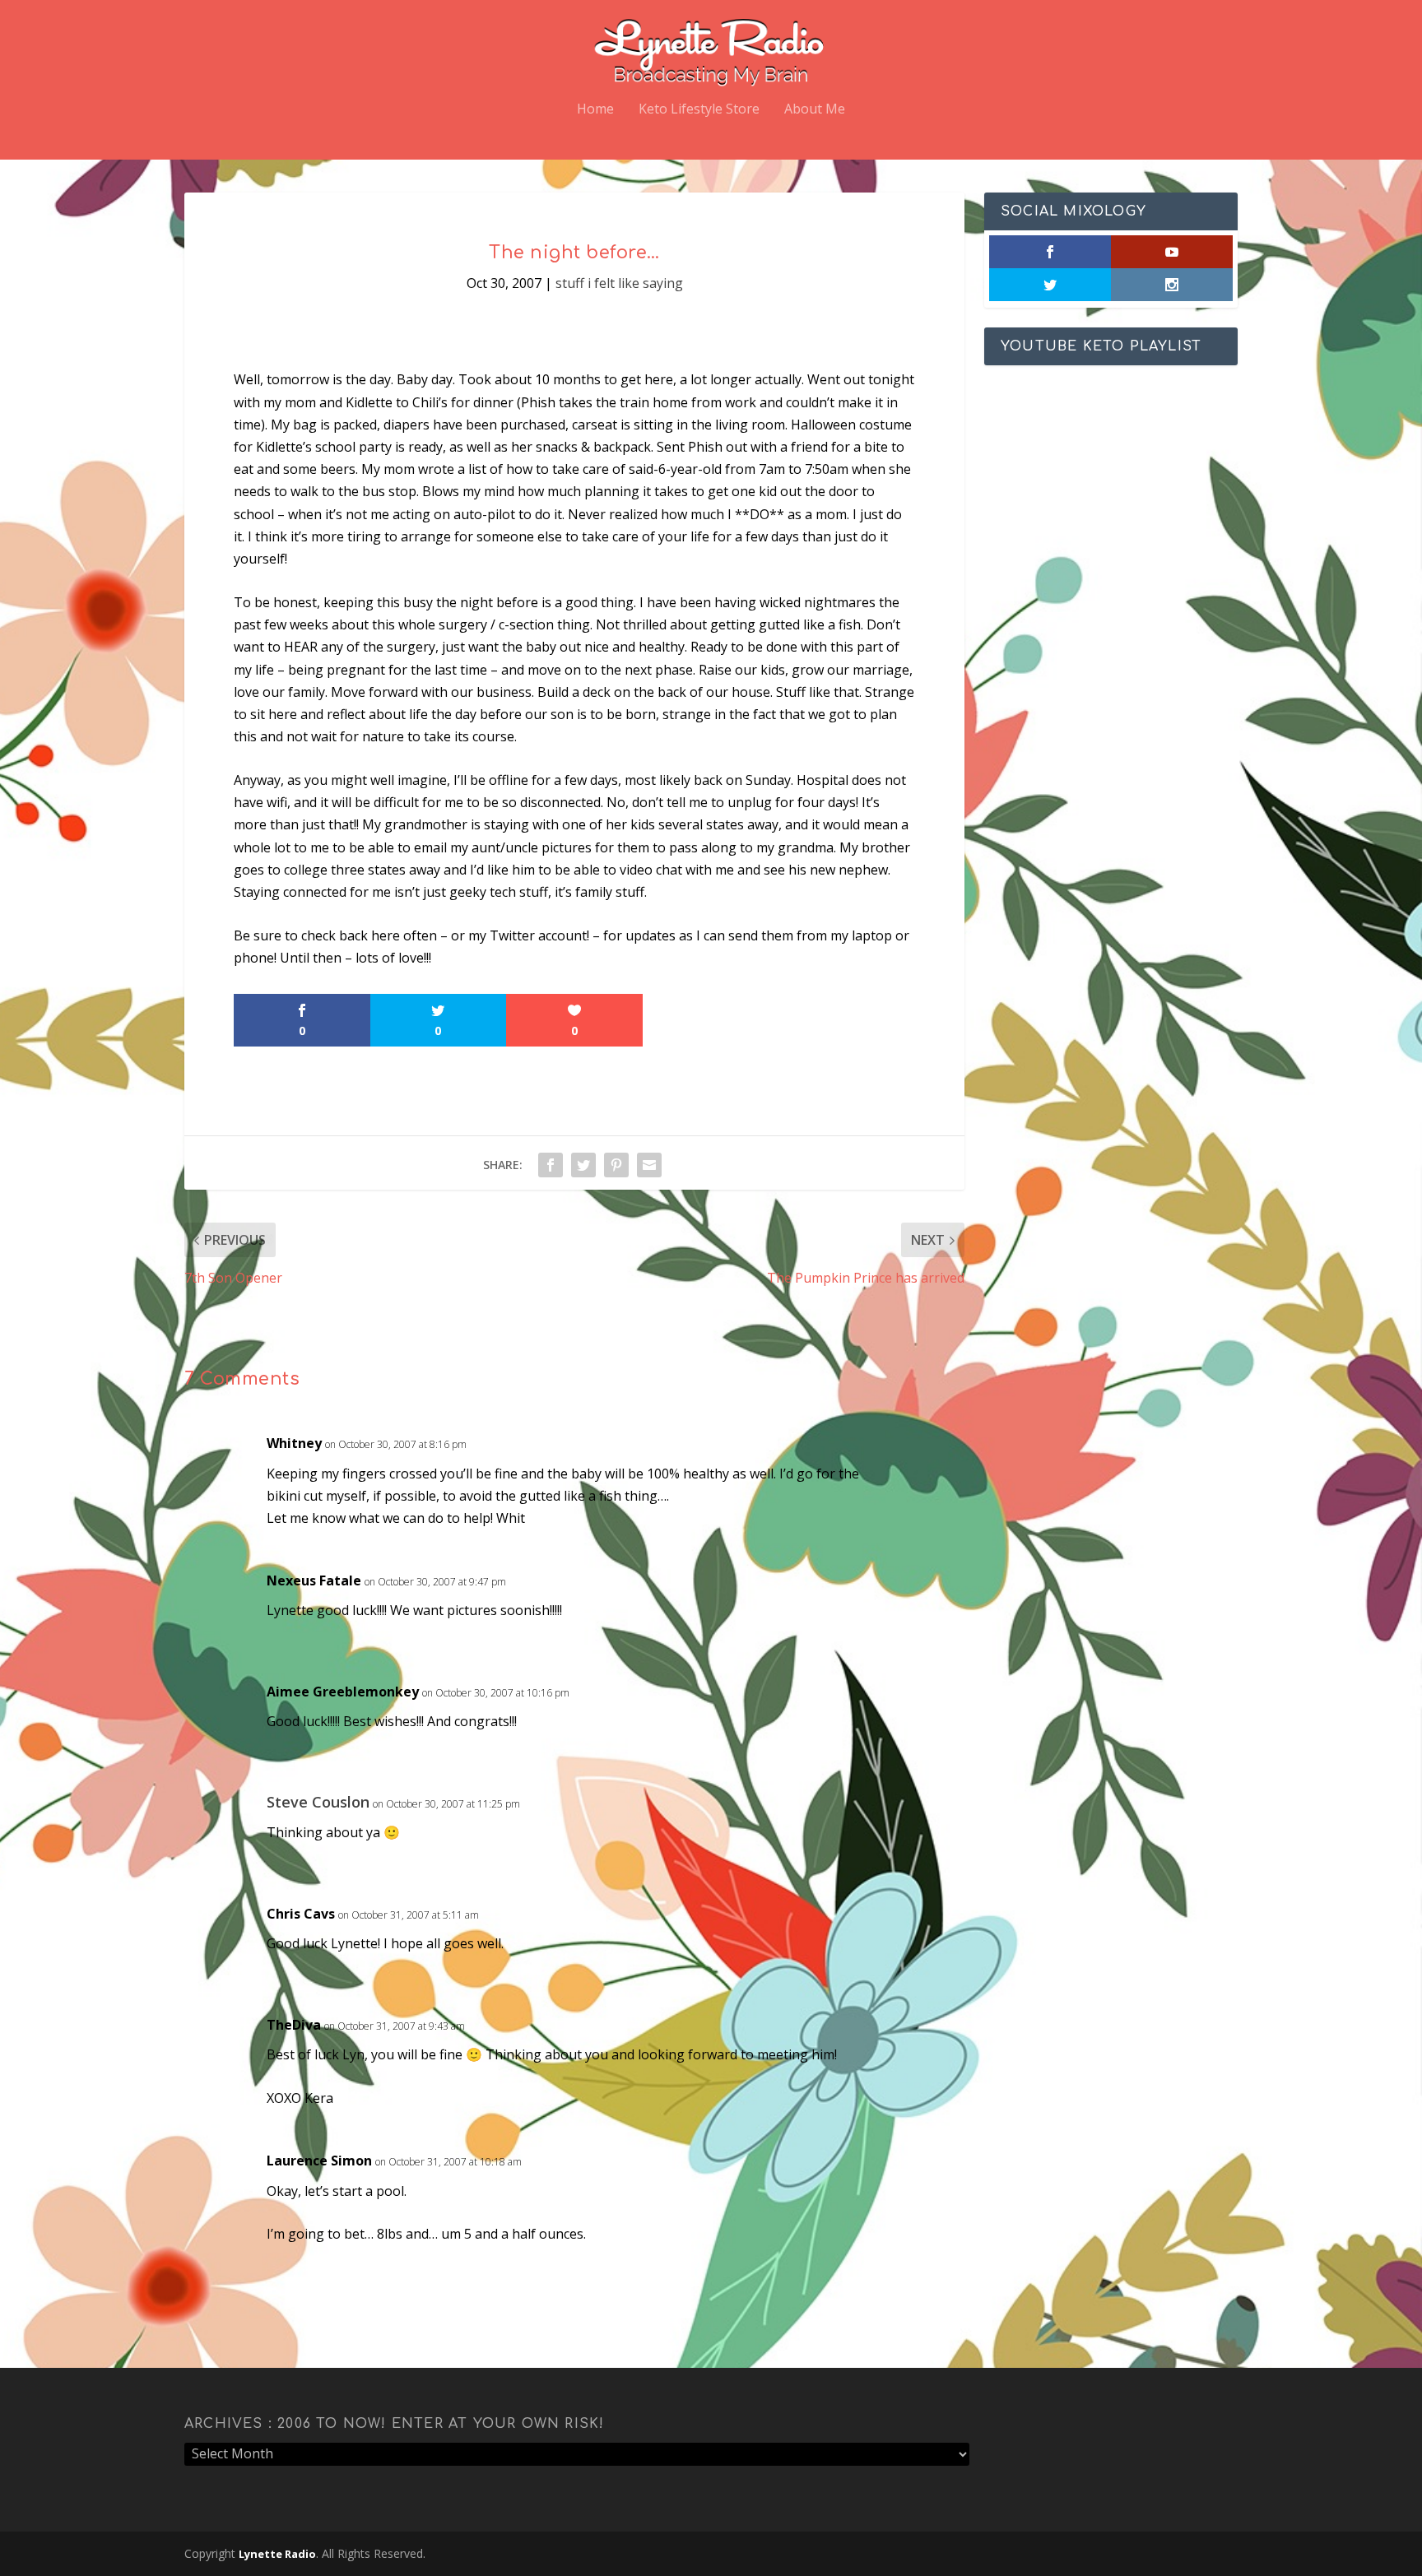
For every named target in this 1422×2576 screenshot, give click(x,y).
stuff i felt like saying (619, 283)
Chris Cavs (301, 1914)
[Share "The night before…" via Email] (649, 1165)
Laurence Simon (319, 2161)
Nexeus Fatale (314, 1580)
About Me (815, 110)
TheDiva (294, 2025)
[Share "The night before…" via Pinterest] (616, 1165)
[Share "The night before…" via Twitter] (583, 1165)
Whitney (294, 1443)
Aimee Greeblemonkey (343, 1692)
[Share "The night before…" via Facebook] (551, 1165)
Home (595, 110)
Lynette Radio (277, 2554)
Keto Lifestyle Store (699, 110)
